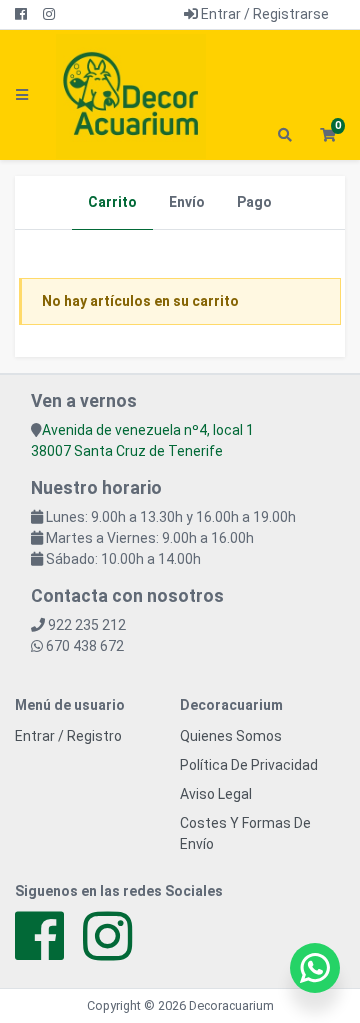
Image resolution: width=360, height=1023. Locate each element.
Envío (187, 202)
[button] (327, 135)
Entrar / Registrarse (263, 14)
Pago (254, 202)
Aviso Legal (216, 794)
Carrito (112, 202)
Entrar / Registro (68, 736)
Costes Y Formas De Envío (245, 833)
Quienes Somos (231, 736)
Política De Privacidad (249, 765)
